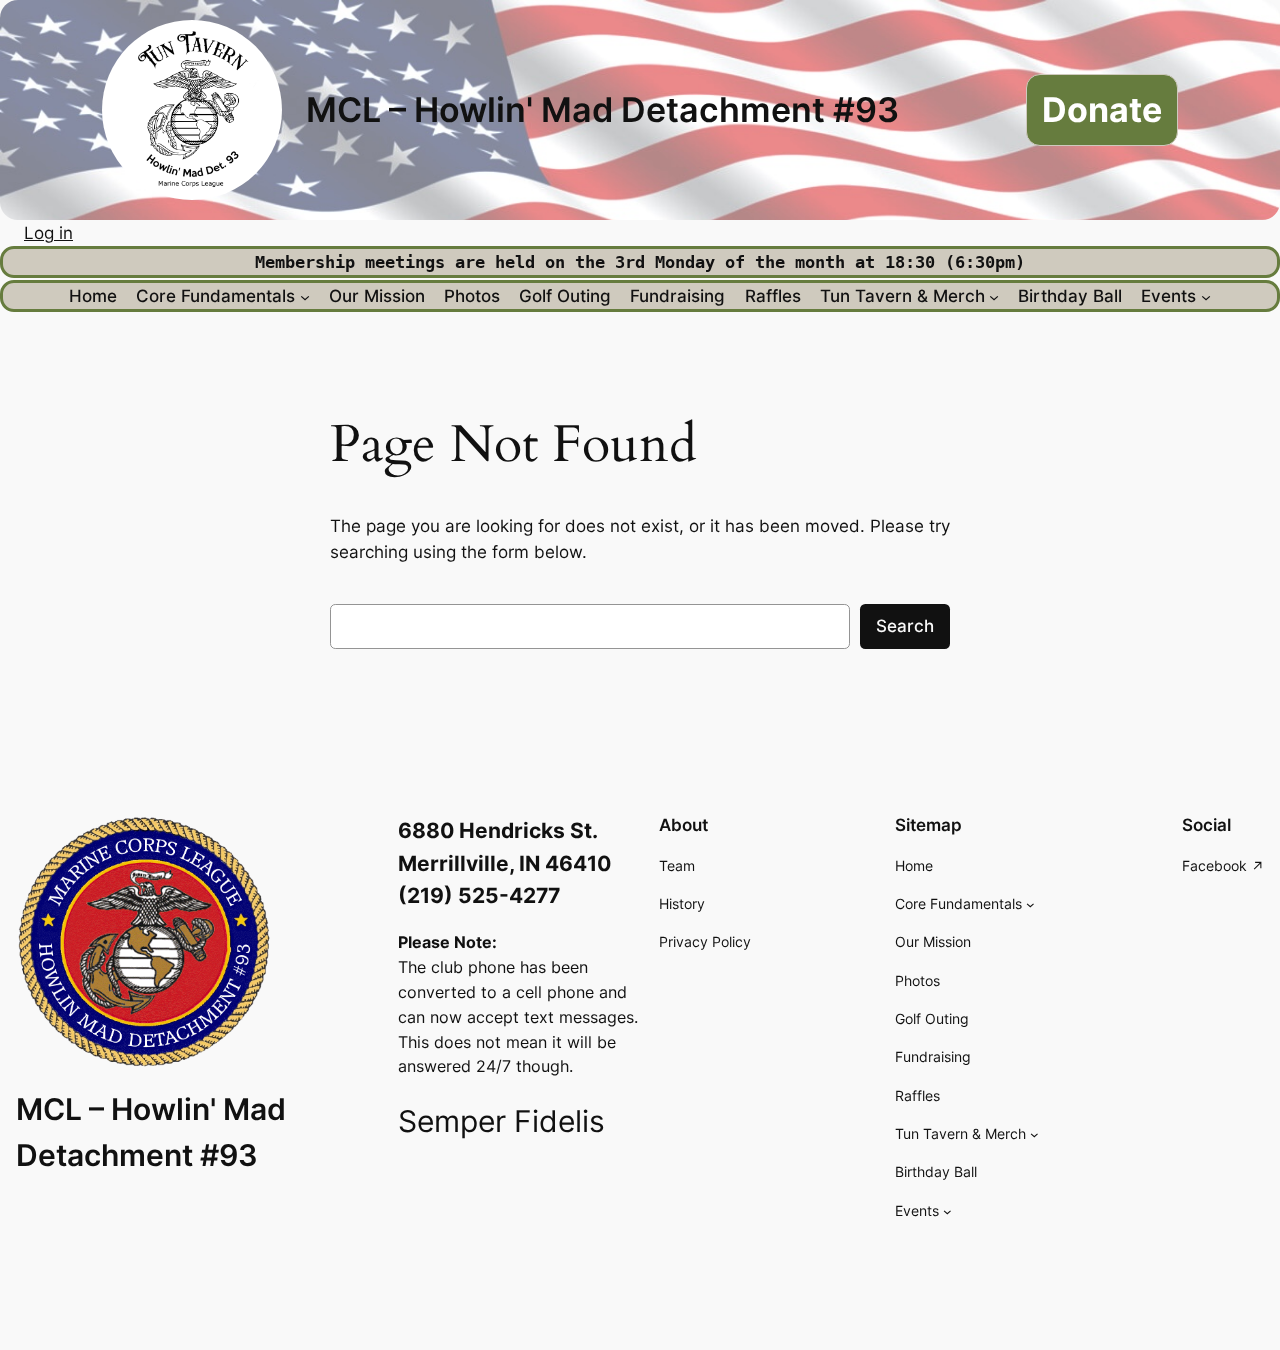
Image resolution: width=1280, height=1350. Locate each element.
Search (905, 626)
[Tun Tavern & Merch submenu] (994, 296)
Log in (48, 233)
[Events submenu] (1206, 296)
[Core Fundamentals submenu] (305, 296)
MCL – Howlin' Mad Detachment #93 (602, 109)
